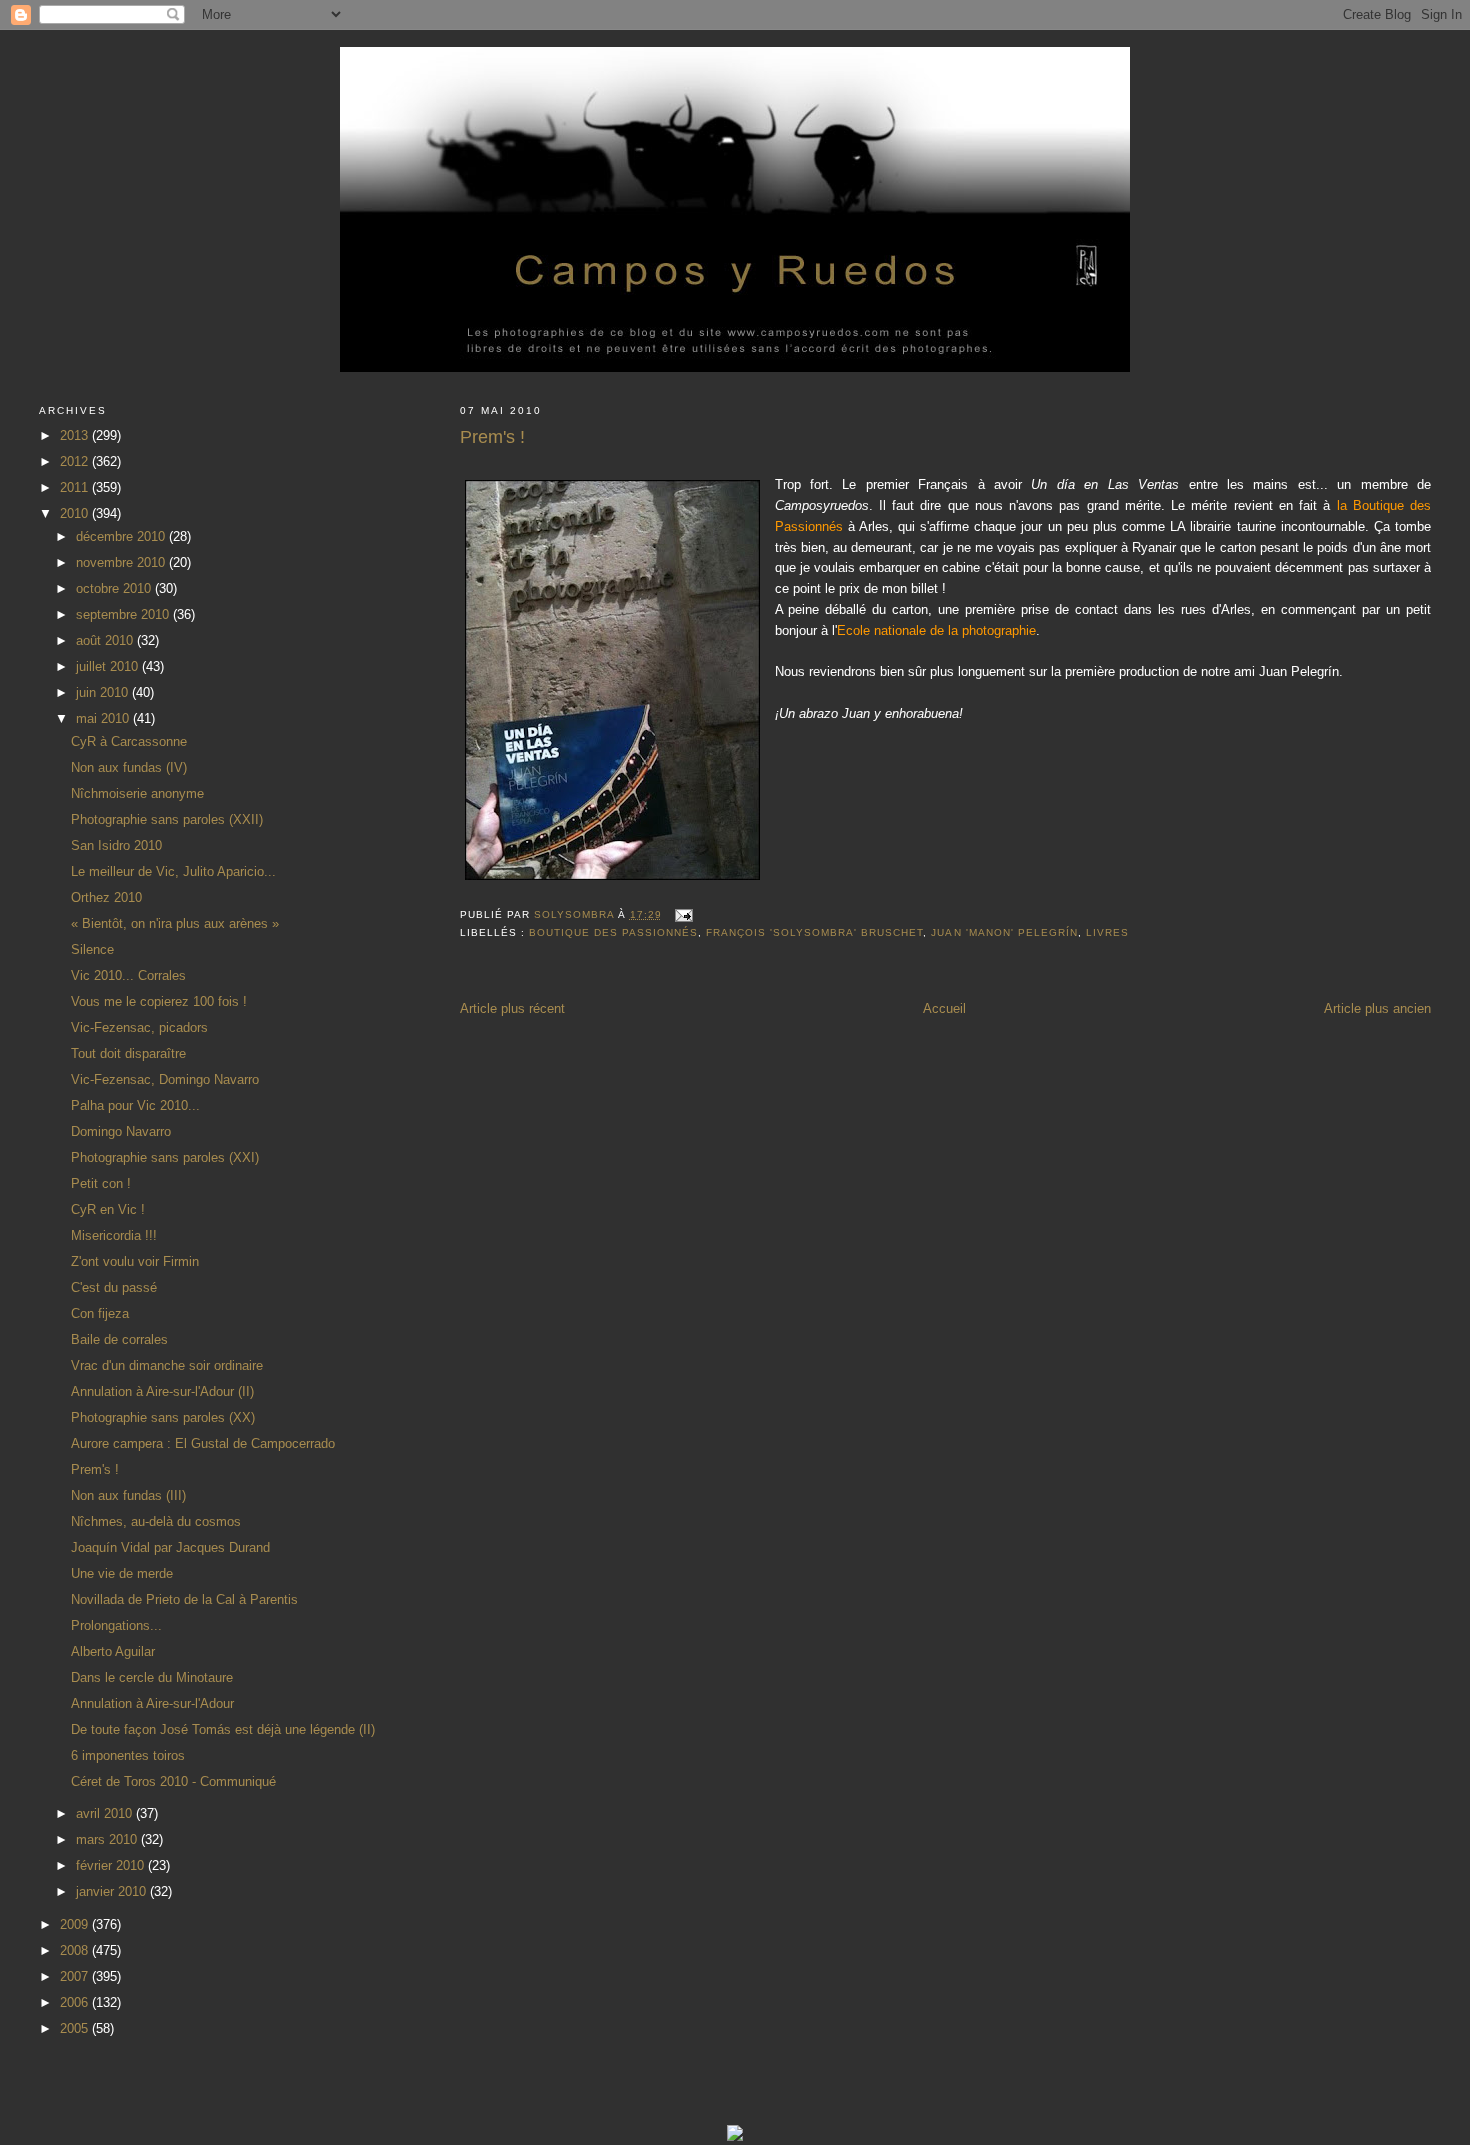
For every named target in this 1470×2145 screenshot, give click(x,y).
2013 (76, 435)
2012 (76, 461)
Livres (1107, 932)
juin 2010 (104, 692)
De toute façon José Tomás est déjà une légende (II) (223, 1729)
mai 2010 (104, 718)
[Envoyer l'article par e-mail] (683, 914)
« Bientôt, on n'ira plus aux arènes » (175, 923)
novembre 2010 (122, 562)
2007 (76, 1976)
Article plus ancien (1377, 1008)
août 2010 (106, 640)
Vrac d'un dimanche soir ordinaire (167, 1365)
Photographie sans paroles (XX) (163, 1417)
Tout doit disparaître (128, 1053)
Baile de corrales (119, 1339)
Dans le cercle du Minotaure (152, 1677)
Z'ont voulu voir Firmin (135, 1261)
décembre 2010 (122, 536)
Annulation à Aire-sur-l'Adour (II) (162, 1391)
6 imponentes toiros (128, 1755)
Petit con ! (101, 1183)
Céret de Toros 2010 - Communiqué (173, 1781)
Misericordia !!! (114, 1235)
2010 (76, 513)
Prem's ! (95, 1469)
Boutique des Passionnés (613, 932)
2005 (76, 2028)
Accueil (944, 1008)
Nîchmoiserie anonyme (137, 793)
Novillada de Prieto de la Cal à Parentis (184, 1599)
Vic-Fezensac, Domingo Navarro (165, 1079)
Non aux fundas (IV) (129, 767)
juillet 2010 (109, 666)
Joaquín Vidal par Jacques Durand (170, 1547)
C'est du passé (114, 1287)
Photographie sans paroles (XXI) (165, 1157)
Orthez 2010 (106, 897)
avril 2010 (106, 1813)
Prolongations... (116, 1625)
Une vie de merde (122, 1573)
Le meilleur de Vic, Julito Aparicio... (173, 871)
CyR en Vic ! (108, 1209)
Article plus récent (512, 1008)
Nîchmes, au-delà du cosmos (156, 1521)
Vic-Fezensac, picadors (139, 1027)
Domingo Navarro (121, 1131)
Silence (92, 949)
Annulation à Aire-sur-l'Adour (152, 1703)
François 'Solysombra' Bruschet (814, 932)
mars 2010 (108, 1839)
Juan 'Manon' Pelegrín (1004, 932)
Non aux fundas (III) (128, 1495)
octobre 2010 (115, 588)
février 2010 (112, 1865)
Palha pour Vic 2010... (135, 1105)
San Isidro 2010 (116, 845)
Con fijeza (100, 1313)
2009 (76, 1924)
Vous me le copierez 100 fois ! (159, 1001)
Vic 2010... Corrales (128, 975)
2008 (76, 1950)
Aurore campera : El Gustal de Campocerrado (203, 1443)
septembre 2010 (124, 614)
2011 (76, 487)
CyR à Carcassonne (129, 741)
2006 (76, 2002)
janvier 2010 (113, 1891)
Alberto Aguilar (113, 1651)
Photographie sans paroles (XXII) (167, 819)
